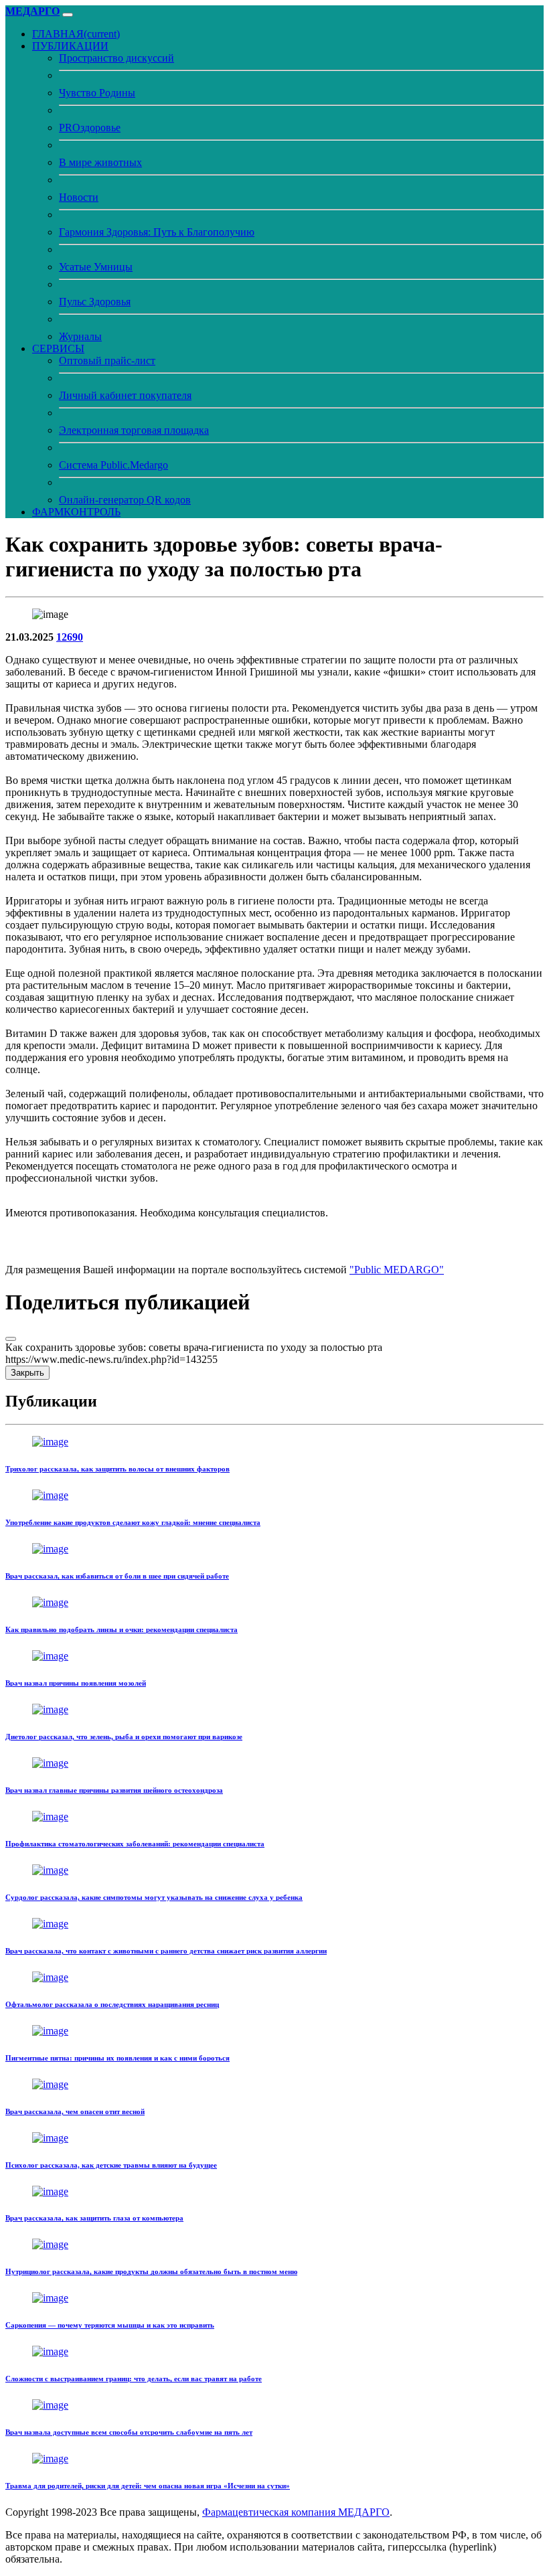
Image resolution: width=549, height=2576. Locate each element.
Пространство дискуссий (116, 58)
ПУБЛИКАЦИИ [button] (70, 46)
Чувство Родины (97, 93)
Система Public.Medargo (113, 465)
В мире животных (100, 162)
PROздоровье (90, 128)
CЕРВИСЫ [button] (58, 348)
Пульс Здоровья (95, 302)
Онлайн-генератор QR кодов (125, 500)
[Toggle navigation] (68, 15)
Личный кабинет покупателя (125, 395)
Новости (79, 197)
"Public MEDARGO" (397, 1270)
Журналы (80, 336)
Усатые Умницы (96, 267)
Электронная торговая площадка (134, 430)
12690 (70, 637)
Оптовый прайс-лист (107, 360)
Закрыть (27, 1373)
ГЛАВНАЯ (76, 34)
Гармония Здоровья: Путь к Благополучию (157, 232)
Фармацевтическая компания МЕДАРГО (296, 2512)
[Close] (11, 1339)
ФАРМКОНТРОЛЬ (76, 512)
